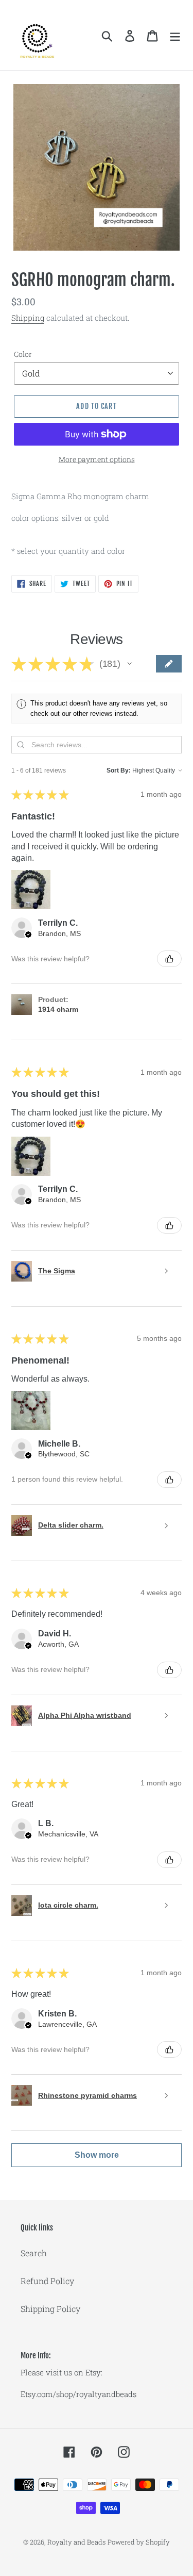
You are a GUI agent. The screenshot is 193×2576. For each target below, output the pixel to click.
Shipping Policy (50, 2309)
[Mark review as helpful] (169, 959)
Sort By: (119, 770)
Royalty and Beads (76, 2542)
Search (34, 2253)
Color (23, 354)
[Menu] (175, 35)
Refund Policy (47, 2281)
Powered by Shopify (139, 2542)
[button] (130, 664)
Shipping (28, 318)
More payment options (97, 459)
